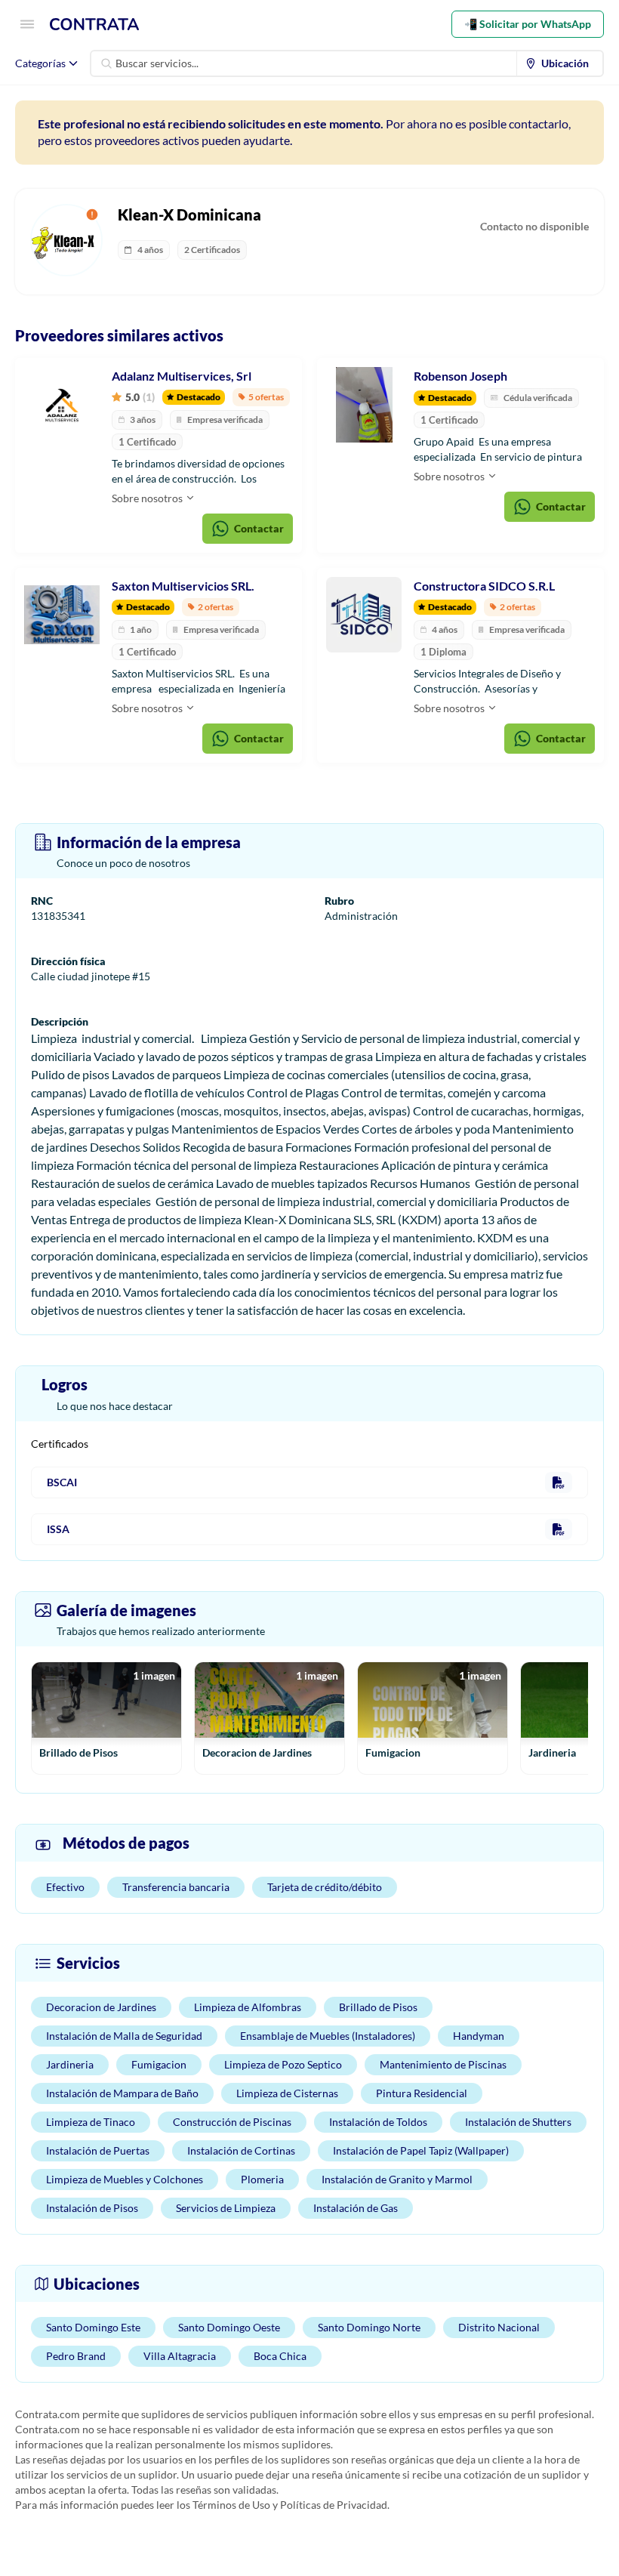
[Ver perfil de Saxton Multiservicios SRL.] (62, 615)
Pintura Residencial (422, 2093)
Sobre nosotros (148, 498)
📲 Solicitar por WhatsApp (528, 24)
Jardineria (70, 2064)
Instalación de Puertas (98, 2150)
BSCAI (62, 1482)
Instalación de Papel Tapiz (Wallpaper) (421, 2150)
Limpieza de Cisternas (287, 2093)
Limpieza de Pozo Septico (283, 2064)
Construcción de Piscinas (232, 2122)
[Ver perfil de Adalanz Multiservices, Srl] (62, 405)
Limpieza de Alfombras (248, 2007)
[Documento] (559, 1482)
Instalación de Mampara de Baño (122, 2093)
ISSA (58, 1529)
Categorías (40, 63)
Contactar (259, 528)
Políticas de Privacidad (334, 2505)
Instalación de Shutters (518, 2122)
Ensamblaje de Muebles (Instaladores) (328, 2036)
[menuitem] (560, 63)
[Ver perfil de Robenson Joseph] (364, 405)
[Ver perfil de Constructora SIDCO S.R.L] (364, 615)
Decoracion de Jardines (101, 2007)
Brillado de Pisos (378, 2007)
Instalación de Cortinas (241, 2150)
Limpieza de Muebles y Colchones (125, 2179)
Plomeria (262, 2179)
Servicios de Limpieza (226, 2208)
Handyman (479, 2036)
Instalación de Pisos (92, 2208)
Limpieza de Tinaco (91, 2122)
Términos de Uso (231, 2505)
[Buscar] (106, 63)
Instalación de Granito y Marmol (397, 2179)
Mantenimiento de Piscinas (443, 2064)
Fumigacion (159, 2064)
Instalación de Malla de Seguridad (124, 2036)
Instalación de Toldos (378, 2122)
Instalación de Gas (356, 2208)
